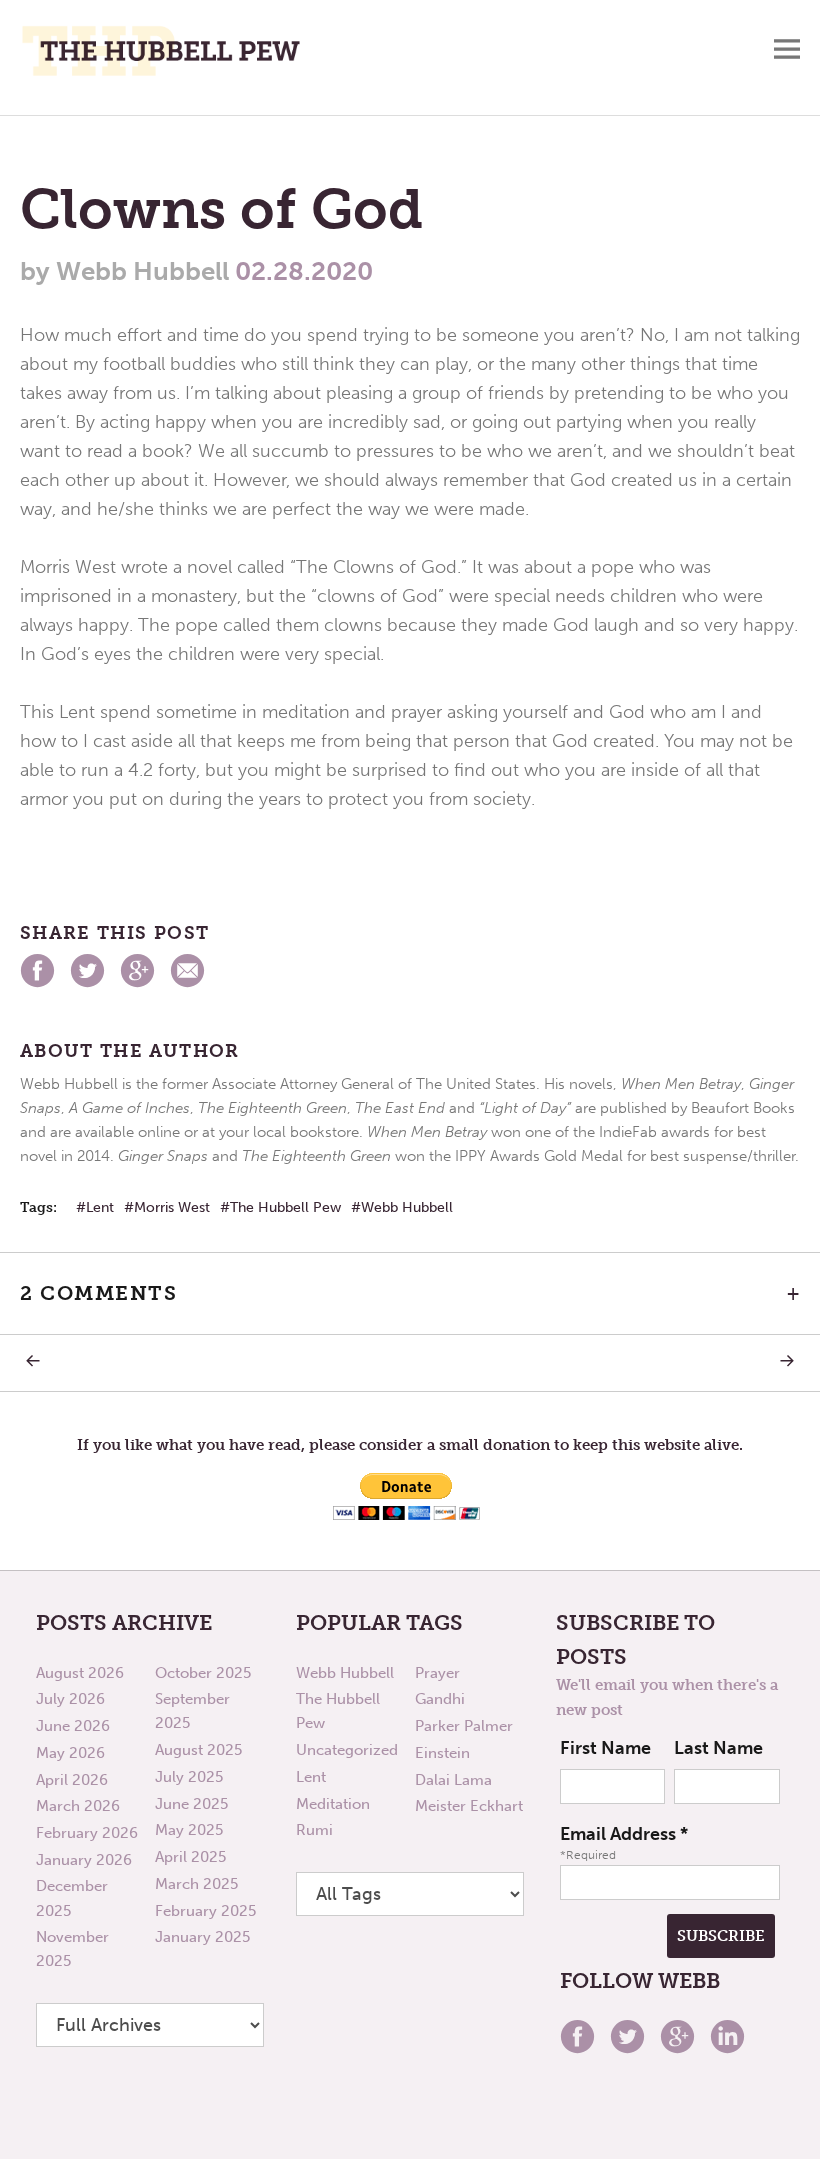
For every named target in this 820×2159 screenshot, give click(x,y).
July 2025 (189, 1777)
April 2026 (72, 1780)
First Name (605, 1748)
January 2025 (202, 1937)
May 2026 (70, 1753)
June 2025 (191, 1804)
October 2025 (203, 1673)
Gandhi (440, 1699)
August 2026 (80, 1673)
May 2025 (189, 1830)
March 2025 (196, 1884)
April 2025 (190, 1857)
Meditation (333, 1804)
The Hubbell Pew (285, 1207)
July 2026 (70, 1699)
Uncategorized (347, 1750)
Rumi (314, 1830)
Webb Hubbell (407, 1207)
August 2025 (198, 1750)
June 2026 (73, 1726)
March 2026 (78, 1806)
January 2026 (84, 1860)
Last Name (718, 1748)
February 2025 (205, 1911)
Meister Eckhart (469, 1806)
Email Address (624, 1834)
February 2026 (87, 1833)
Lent (100, 1207)
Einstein (442, 1753)
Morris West (172, 1207)
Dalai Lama (453, 1780)
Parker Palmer (464, 1726)
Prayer (437, 1673)
